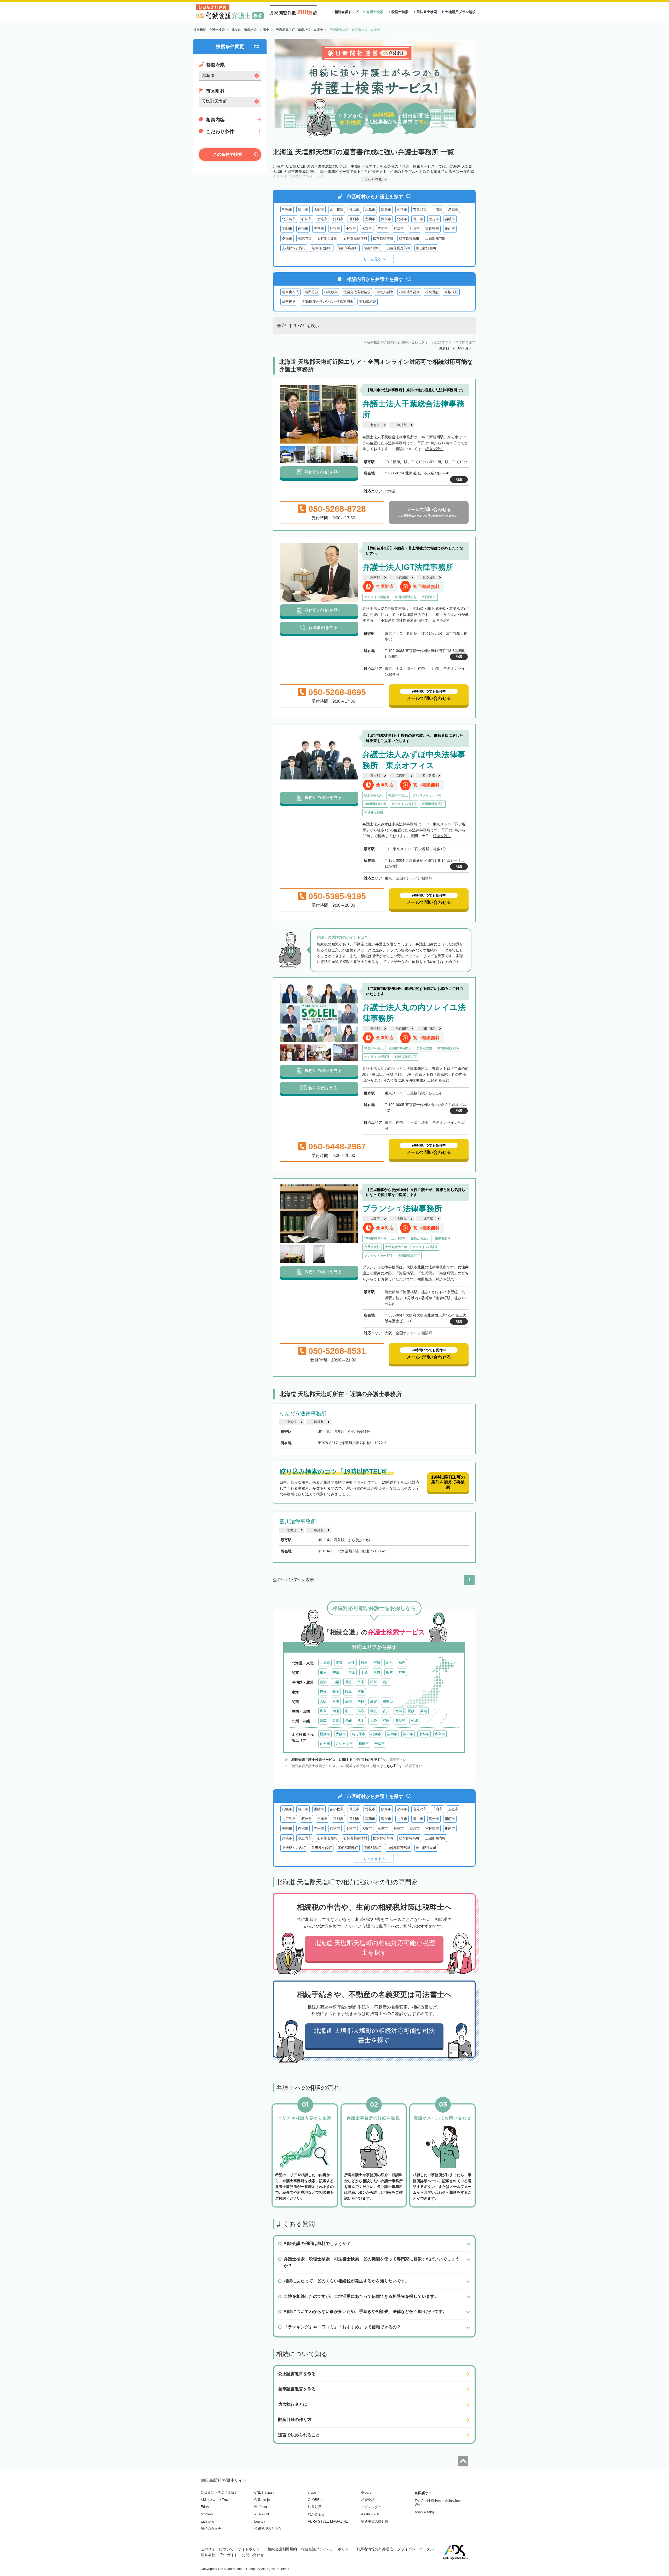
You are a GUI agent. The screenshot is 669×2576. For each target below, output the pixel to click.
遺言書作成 (290, 292)
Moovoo (207, 2514)
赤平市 (319, 229)
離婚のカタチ (211, 2529)
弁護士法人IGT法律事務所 (408, 567)
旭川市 (303, 209)
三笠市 (383, 229)
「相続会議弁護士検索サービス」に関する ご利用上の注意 (333, 1760)
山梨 (336, 1682)
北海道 (375, 425)
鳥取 (361, 1711)
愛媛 (411, 1711)
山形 (389, 1663)
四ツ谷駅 (429, 577)
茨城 (377, 1672)
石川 (373, 1682)
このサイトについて (217, 2549)
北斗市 (402, 219)
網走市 (434, 219)
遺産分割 (312, 292)
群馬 (402, 1672)
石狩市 (306, 219)
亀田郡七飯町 (322, 248)
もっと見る (372, 259)
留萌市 (450, 219)
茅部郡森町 (372, 248)
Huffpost (261, 2507)
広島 (323, 1711)
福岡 (323, 1721)
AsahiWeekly (425, 2512)
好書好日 (315, 2507)
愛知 (323, 1692)
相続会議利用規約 (282, 2549)
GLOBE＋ (315, 2500)
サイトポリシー (251, 2549)
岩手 (352, 1663)
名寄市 (367, 229)
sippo (312, 2492)
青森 (339, 1663)
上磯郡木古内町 (294, 248)
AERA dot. (262, 2514)
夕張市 (287, 238)
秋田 (364, 1663)
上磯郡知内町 (435, 238)
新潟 (323, 1682)
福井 (386, 1682)
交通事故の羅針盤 (375, 2521)
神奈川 (338, 1672)
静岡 (336, 1692)
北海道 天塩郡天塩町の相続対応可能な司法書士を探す (374, 2035)
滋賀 (373, 1701)
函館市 (319, 209)
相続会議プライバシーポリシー (327, 2549)
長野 (348, 1682)
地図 (459, 479)
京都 (348, 1701)
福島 (402, 1663)
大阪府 (375, 1219)
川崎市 (364, 1744)
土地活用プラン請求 (460, 12)
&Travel (225, 2500)
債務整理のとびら (268, 2529)
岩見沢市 (420, 209)
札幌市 (287, 209)
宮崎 (386, 1721)
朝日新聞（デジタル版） (219, 2492)
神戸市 (408, 1734)
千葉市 (380, 1744)
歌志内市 (305, 238)
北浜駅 (428, 1219)
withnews (208, 2521)
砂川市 (415, 229)
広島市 (440, 1734)
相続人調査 (385, 292)
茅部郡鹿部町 (348, 248)
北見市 (370, 209)
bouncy (260, 2521)
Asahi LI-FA (370, 2514)
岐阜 (348, 1692)
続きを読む (434, 449)
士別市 (351, 229)
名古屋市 (359, 1734)
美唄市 (287, 229)
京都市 (424, 1734)
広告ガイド (229, 2555)
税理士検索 (400, 12)
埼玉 (352, 1672)
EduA (205, 2507)
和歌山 (388, 1701)
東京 (323, 1672)
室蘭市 (370, 219)
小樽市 (402, 209)
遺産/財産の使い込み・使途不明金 (327, 302)
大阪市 (402, 1219)
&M (203, 2500)
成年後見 (289, 302)
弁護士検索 (375, 12)
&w (213, 2500)
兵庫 (336, 1701)
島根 (373, 1711)
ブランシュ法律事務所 (402, 1208)
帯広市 (354, 209)
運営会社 (208, 2555)
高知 (424, 1711)
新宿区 (402, 776)
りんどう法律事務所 (303, 1414)
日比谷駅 (429, 1029)
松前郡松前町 (383, 238)
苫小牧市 (337, 209)
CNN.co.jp (262, 2500)
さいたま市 (344, 1744)
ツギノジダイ (371, 2507)
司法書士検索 (427, 12)
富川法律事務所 (298, 1522)
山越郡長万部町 (398, 248)
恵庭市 (453, 209)
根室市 (399, 229)
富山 (361, 1682)
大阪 (323, 1701)
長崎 (348, 1721)
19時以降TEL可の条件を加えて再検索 (448, 1482)
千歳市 (437, 209)
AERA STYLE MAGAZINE (328, 2521)
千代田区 (402, 577)
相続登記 (432, 292)
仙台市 (325, 1744)
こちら (388, 1766)
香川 (386, 1711)
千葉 (364, 1672)
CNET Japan (264, 2492)
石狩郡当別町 (327, 238)
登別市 (354, 219)
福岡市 (392, 1734)
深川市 (386, 219)
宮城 (377, 1663)
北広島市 (289, 219)
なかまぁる (316, 2514)
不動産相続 (368, 302)
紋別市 (335, 229)
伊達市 (322, 219)
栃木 (389, 1672)
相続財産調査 (409, 292)
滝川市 (418, 219)
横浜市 (325, 1734)
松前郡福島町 (409, 238)
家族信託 (451, 292)
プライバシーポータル (416, 2549)
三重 (361, 1692)
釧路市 (386, 209)
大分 (373, 1721)
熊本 (361, 1721)
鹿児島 (400, 1721)
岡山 (336, 1711)
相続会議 (368, 2500)
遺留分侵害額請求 (357, 292)
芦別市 (303, 229)
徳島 (399, 1711)
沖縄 (414, 1721)
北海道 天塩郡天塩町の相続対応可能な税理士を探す (374, 1948)
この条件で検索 (228, 154)
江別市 (338, 219)
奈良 (361, 1701)
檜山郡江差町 (426, 248)
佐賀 (336, 1721)
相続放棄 (331, 292)
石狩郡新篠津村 (355, 238)
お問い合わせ (253, 2555)
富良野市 (432, 229)
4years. (367, 2492)
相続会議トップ (346, 12)
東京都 (375, 577)
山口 (348, 1711)
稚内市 (450, 229)
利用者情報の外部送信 (375, 2549)
